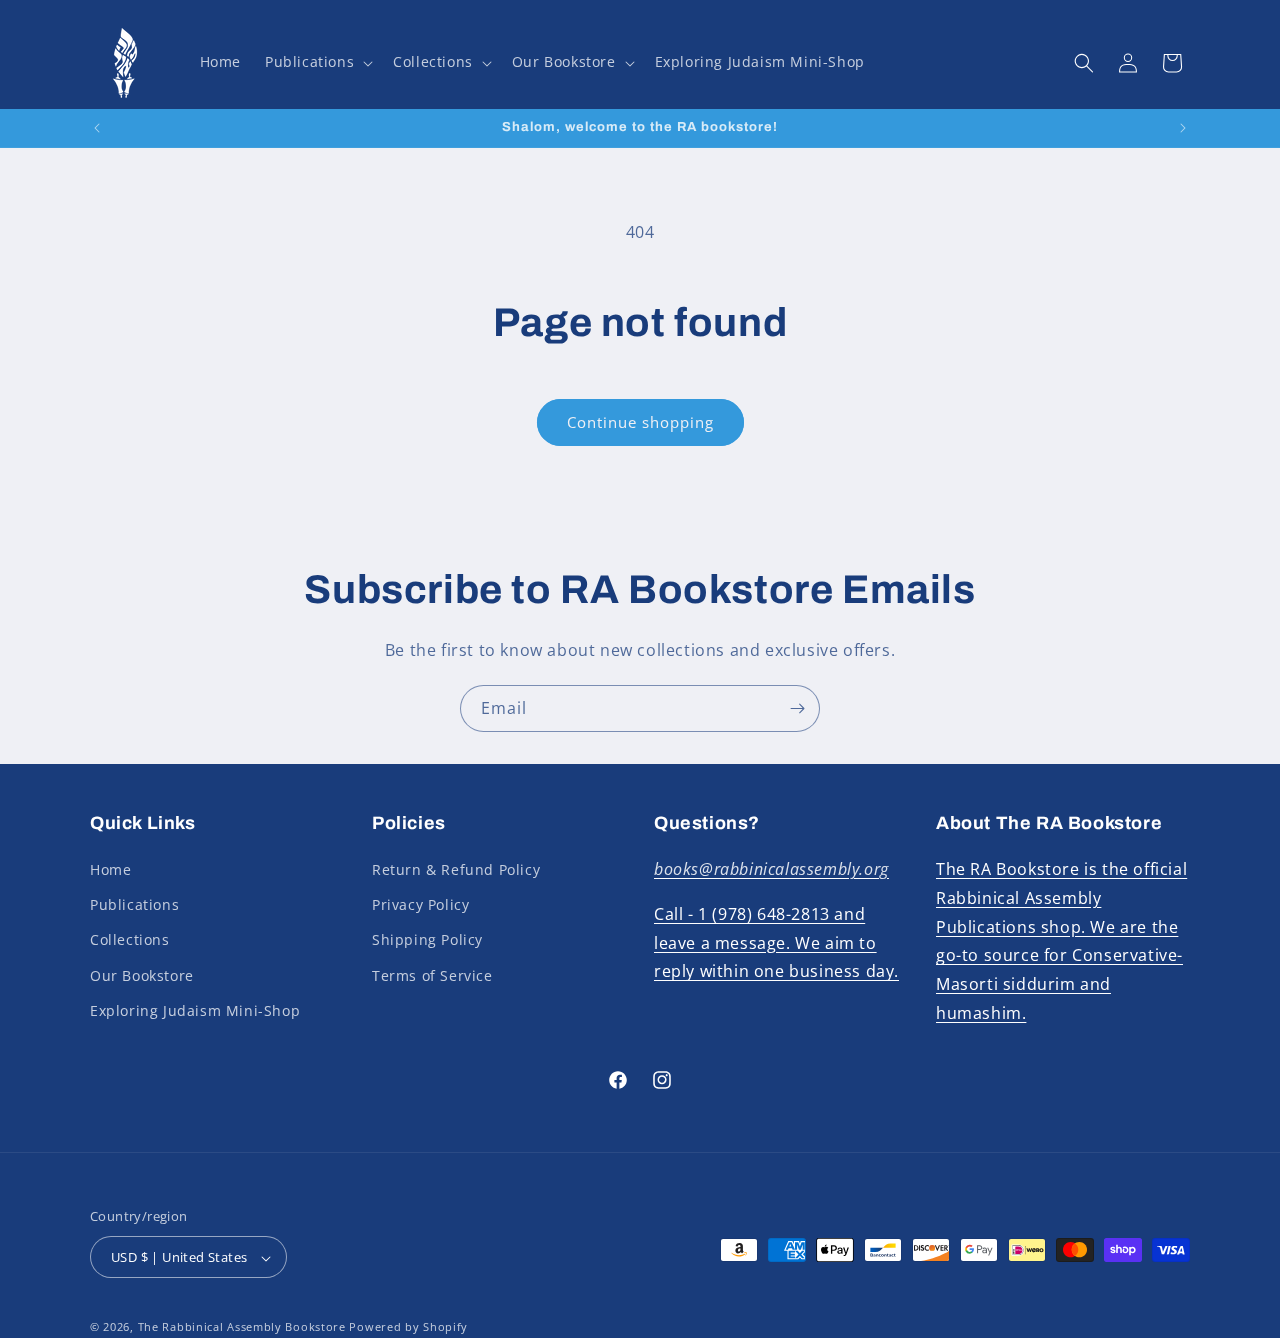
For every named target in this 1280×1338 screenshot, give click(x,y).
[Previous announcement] (97, 128)
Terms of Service (432, 975)
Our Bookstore (142, 975)
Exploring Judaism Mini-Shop (195, 1010)
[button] (317, 62)
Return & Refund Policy (456, 869)
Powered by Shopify (408, 1327)
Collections (130, 940)
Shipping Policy (427, 940)
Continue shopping (640, 422)
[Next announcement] (1183, 128)
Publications (134, 904)
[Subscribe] (797, 708)
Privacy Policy (420, 904)
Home (110, 869)
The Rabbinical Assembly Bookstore (242, 1327)
